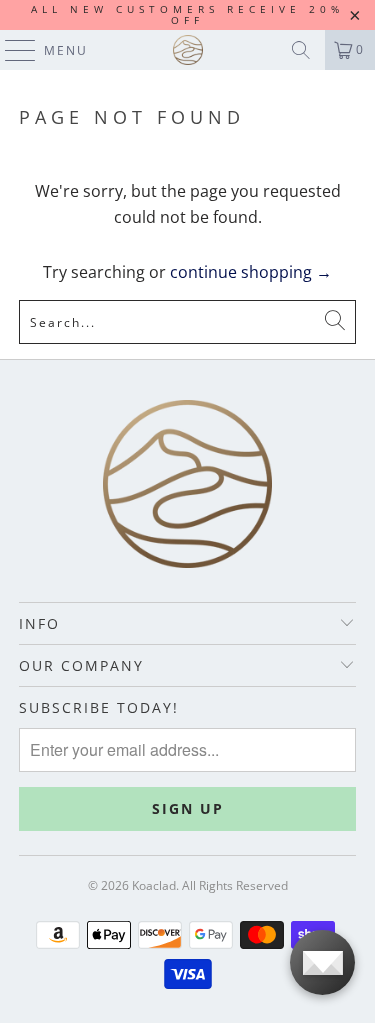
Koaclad (154, 885)
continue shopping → (251, 272)
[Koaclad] (188, 50)
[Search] (301, 50)
